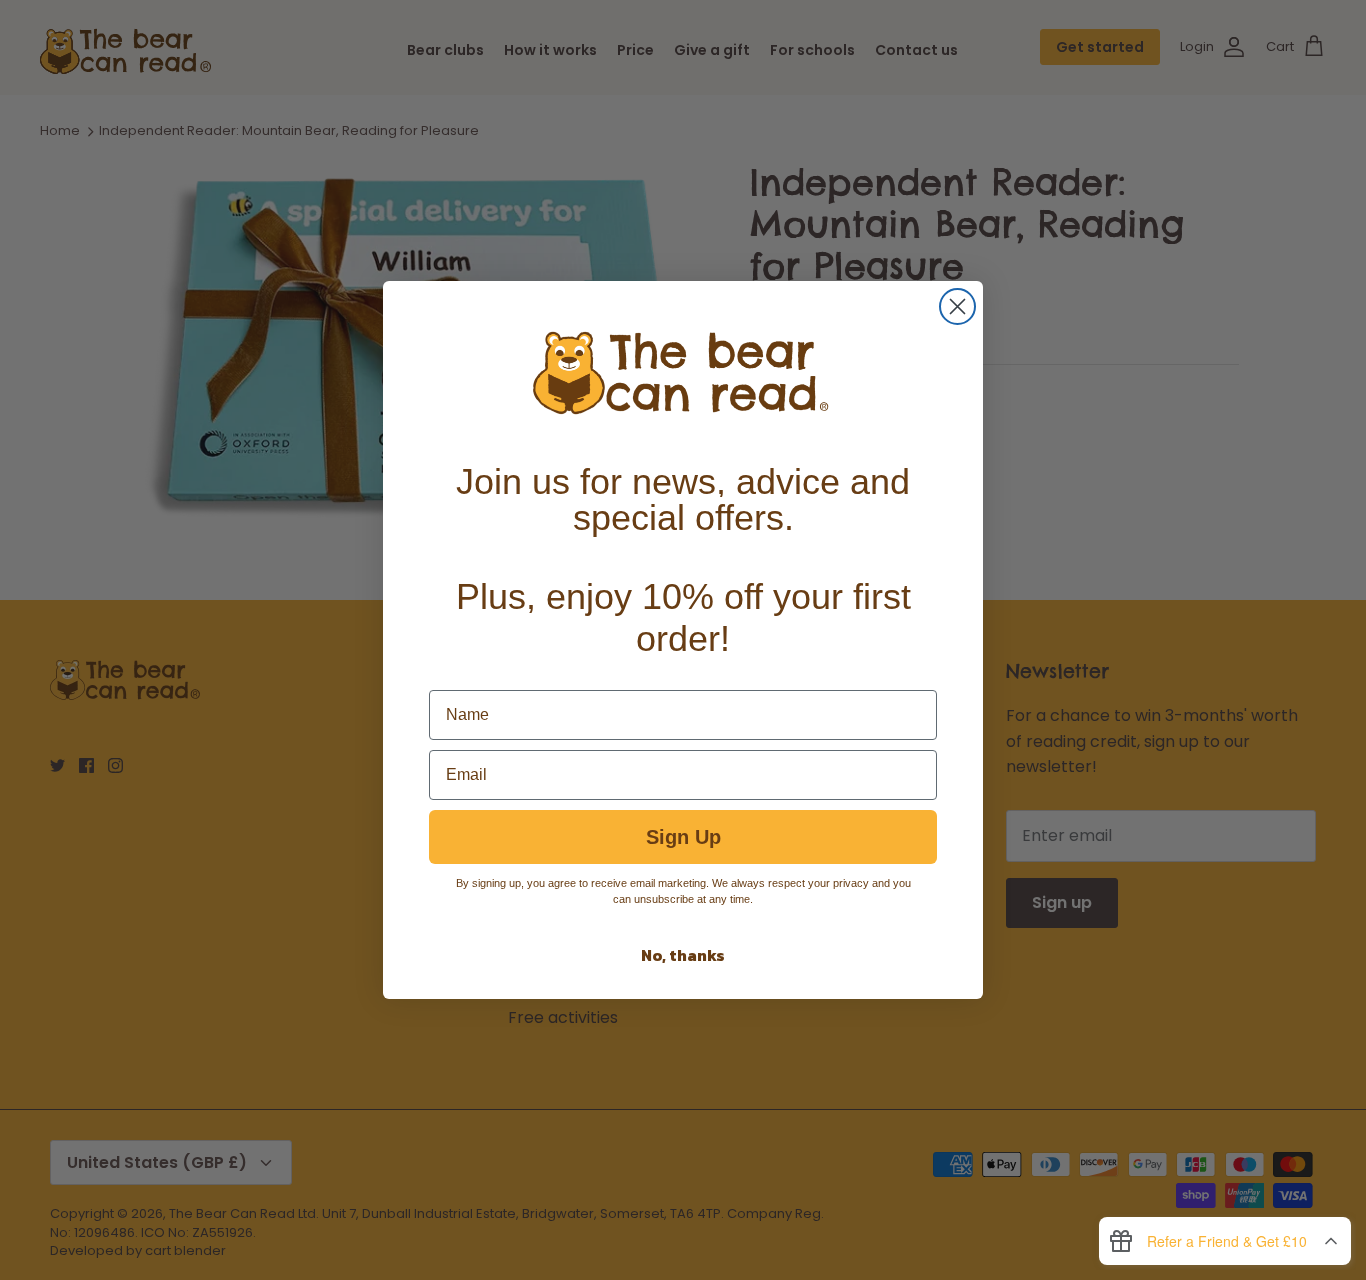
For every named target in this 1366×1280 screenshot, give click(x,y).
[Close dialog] (957, 306)
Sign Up (683, 837)
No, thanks (683, 955)
